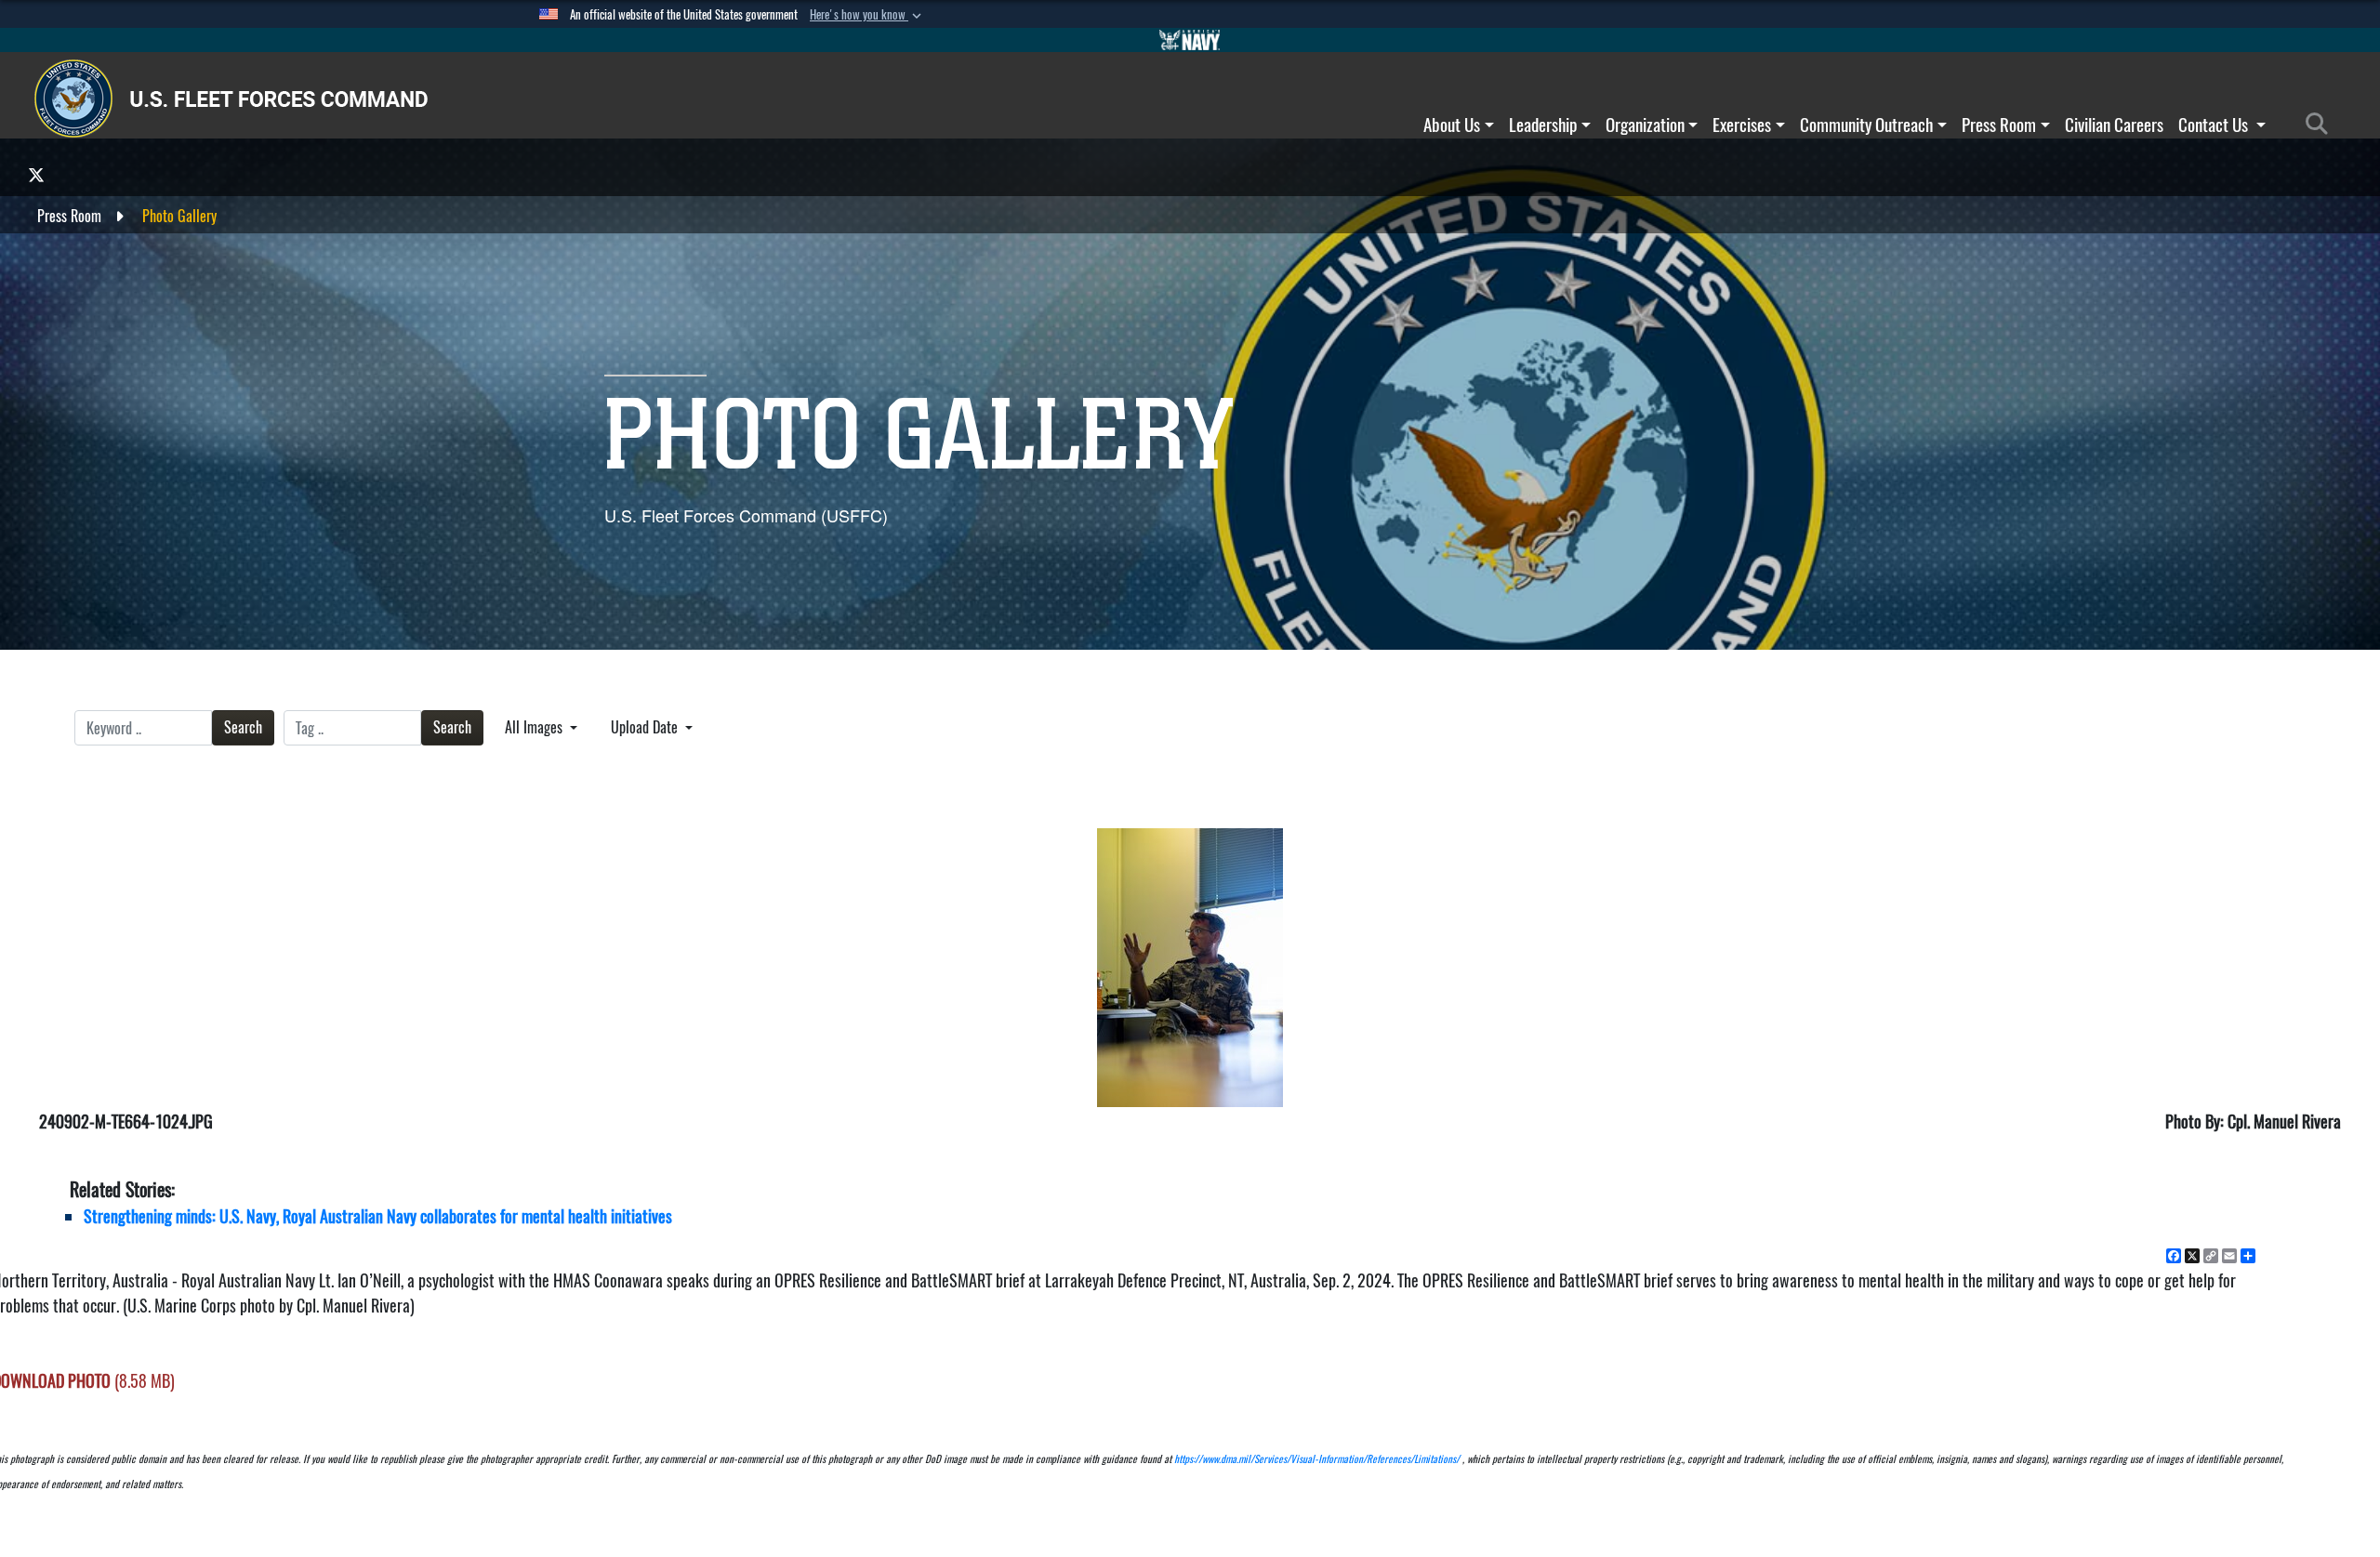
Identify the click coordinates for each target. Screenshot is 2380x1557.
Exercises (1742, 125)
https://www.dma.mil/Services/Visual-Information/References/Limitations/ (1317, 1459)
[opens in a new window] (36, 174)
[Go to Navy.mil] (1190, 40)
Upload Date (646, 727)
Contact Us (2215, 125)
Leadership (1543, 125)
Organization (1645, 125)
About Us (1452, 125)
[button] (867, 15)
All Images (535, 727)
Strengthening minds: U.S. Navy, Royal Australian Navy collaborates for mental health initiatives (378, 1216)
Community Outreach (1866, 125)
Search (243, 727)
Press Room (1999, 125)
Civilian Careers (2114, 125)
